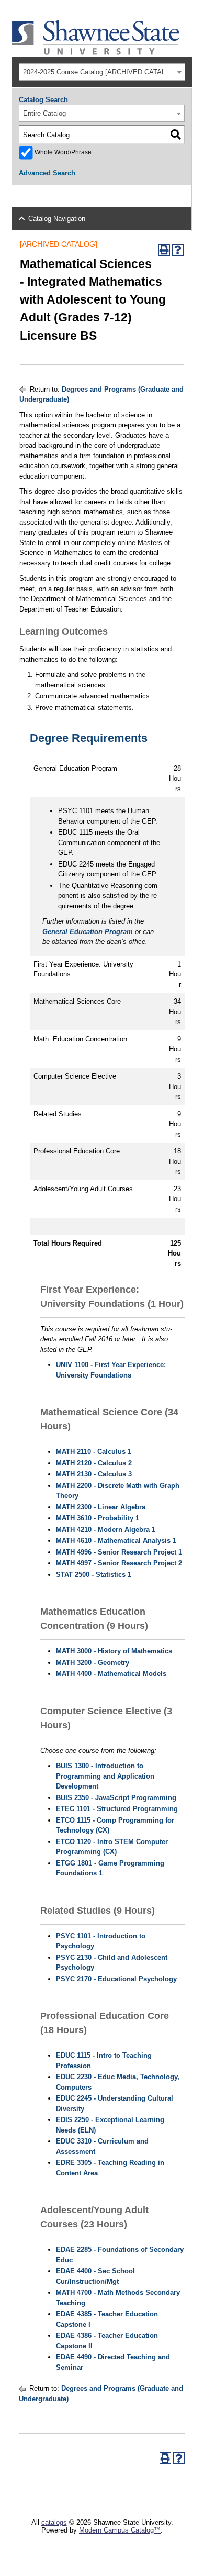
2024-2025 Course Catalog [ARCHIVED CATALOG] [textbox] (100, 72)
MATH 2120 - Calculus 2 (94, 1463)
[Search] (175, 135)
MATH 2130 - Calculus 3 (94, 1474)
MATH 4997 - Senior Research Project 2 (119, 1563)
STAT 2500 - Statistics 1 (94, 1575)
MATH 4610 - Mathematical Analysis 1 (116, 1541)
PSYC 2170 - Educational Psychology (116, 1979)
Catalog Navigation (57, 219)
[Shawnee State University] (96, 53)
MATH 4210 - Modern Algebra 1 (106, 1530)
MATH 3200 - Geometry (93, 1663)
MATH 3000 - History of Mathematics (114, 1651)
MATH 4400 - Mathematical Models (111, 1674)
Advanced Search (47, 173)
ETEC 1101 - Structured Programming (117, 1809)
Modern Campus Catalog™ (120, 2530)
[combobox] (102, 72)
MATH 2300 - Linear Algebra (101, 1507)
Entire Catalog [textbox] (44, 113)
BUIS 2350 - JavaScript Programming (116, 1798)
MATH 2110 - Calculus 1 (94, 1452)
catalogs (54, 2522)
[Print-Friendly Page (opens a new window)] (164, 250)
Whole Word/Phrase (63, 152)
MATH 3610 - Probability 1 (98, 1518)
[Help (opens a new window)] (178, 250)
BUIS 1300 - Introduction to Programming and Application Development (105, 1776)
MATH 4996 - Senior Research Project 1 (119, 1552)
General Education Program (88, 932)
